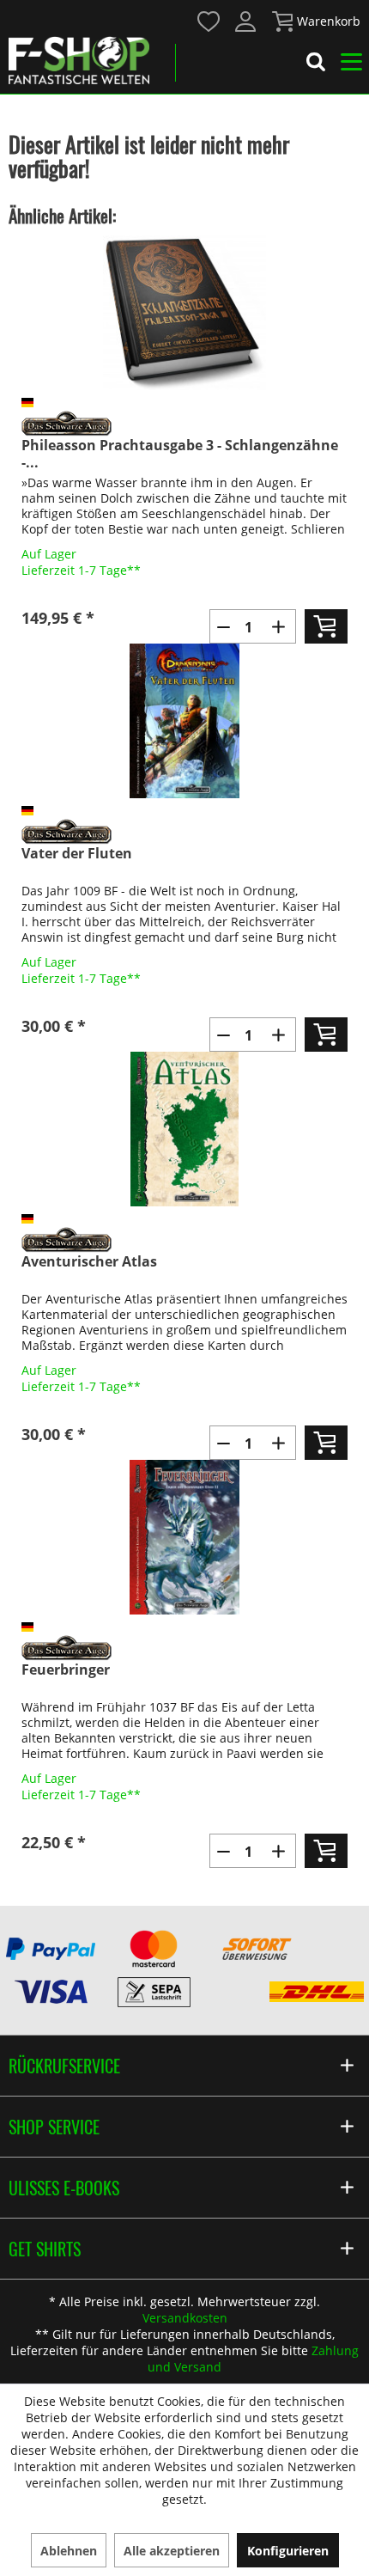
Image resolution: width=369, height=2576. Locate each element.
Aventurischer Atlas (89, 1262)
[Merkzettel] (209, 21)
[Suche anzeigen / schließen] (316, 64)
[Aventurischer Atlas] (184, 1129)
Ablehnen (69, 2551)
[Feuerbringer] (184, 1537)
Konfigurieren (288, 2551)
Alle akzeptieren (172, 2551)
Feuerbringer (66, 1670)
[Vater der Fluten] (184, 721)
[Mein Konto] (246, 21)
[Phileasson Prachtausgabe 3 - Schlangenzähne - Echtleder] (184, 313)
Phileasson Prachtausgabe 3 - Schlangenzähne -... (180, 454)
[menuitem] (208, 20)
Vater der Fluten (77, 854)
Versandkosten (185, 2318)
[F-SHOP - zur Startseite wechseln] (79, 60)
